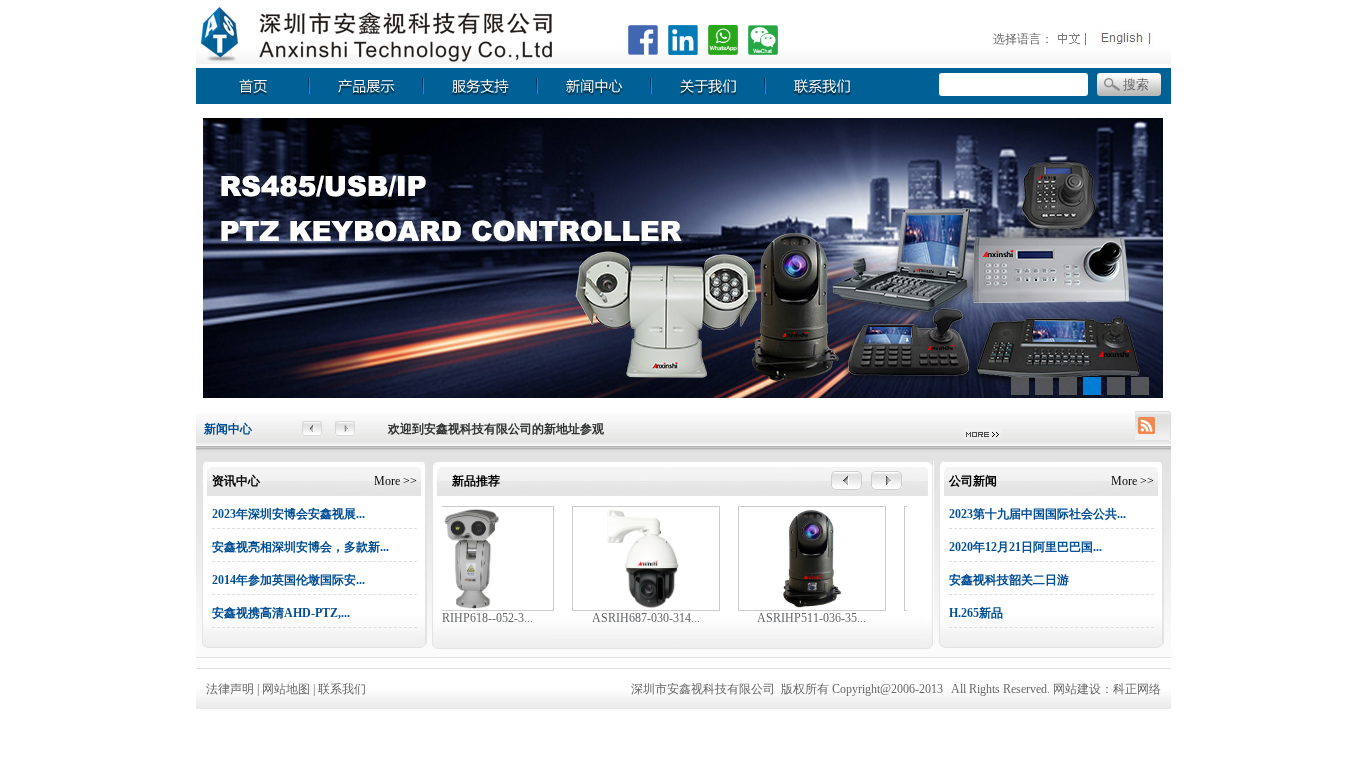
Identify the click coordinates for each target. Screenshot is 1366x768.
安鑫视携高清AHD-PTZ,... (281, 613)
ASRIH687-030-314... (646, 618)
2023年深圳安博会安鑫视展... (288, 514)
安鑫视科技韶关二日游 (1009, 580)
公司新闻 (973, 481)
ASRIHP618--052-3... (479, 618)
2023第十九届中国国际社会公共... (1037, 514)
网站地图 (287, 689)
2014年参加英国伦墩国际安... (288, 580)
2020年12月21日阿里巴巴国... (1025, 547)
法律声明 (230, 689)
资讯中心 (236, 481)
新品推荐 (476, 481)
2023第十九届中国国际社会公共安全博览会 (502, 429)
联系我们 (342, 689)
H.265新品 (976, 613)
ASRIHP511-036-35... (811, 618)
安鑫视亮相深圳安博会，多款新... (300, 547)
